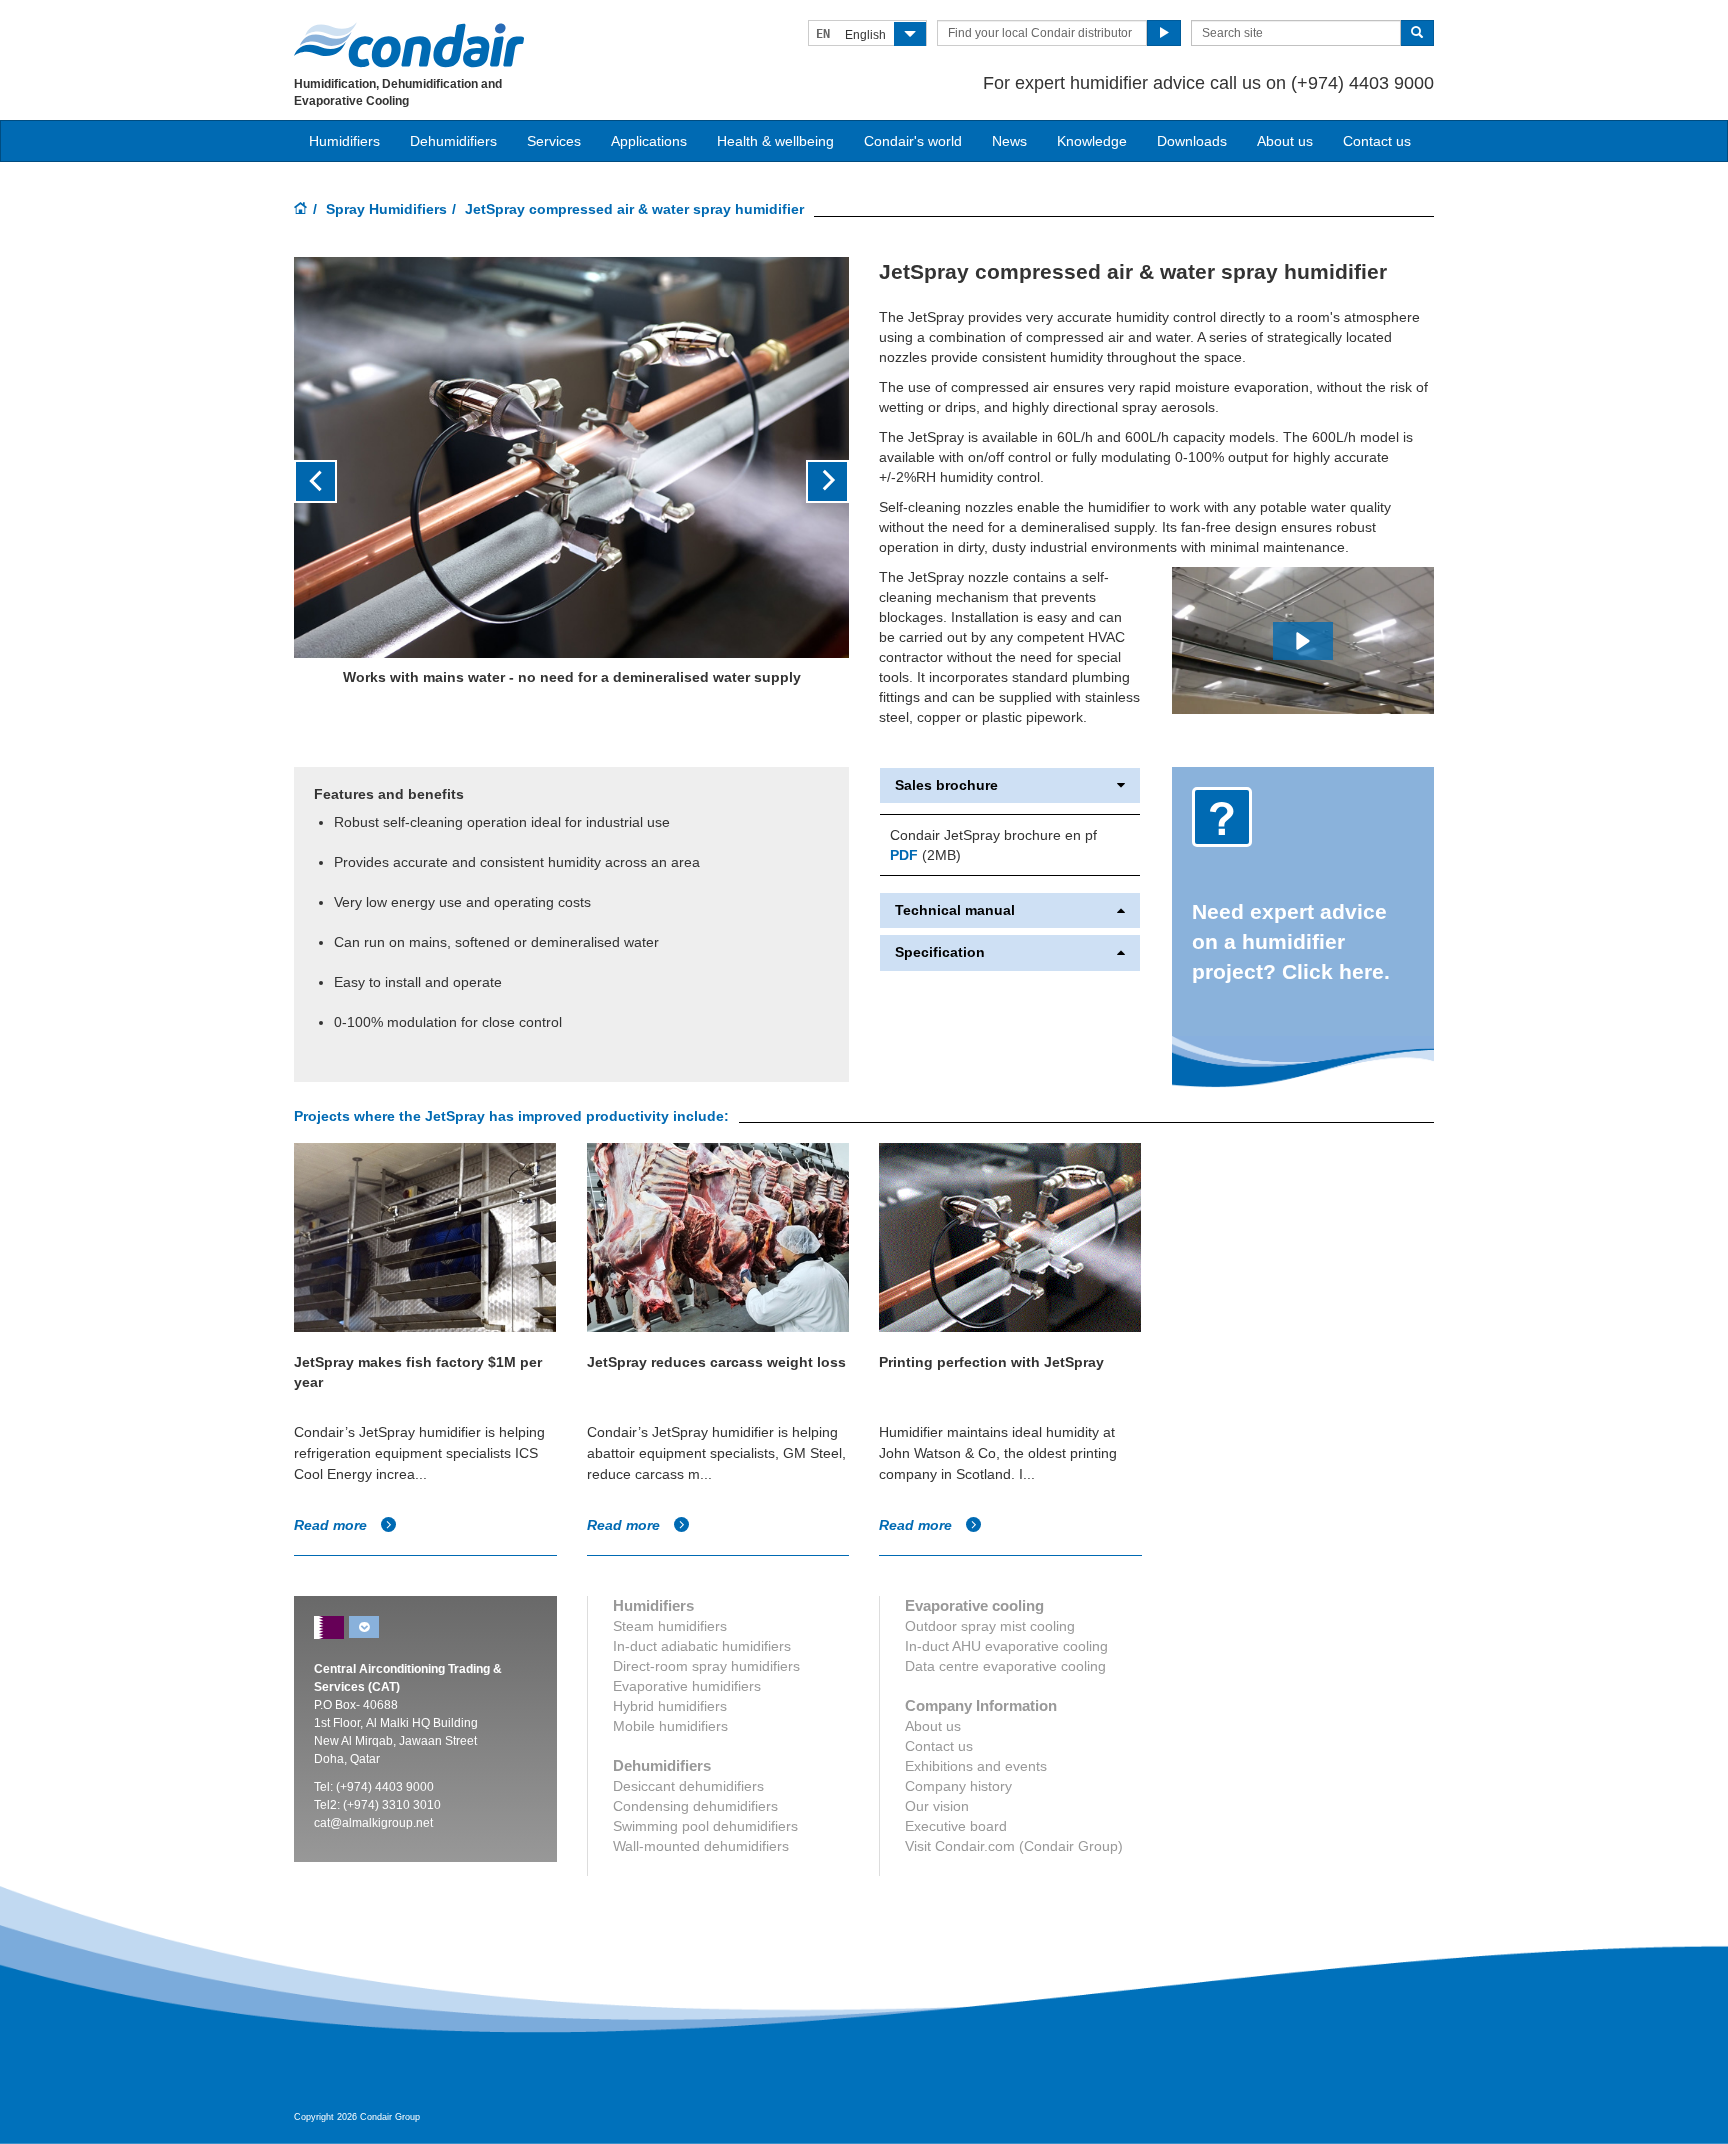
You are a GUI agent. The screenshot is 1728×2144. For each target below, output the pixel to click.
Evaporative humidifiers (687, 1686)
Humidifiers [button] (344, 141)
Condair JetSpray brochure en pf (993, 835)
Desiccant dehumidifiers (688, 1786)
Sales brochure (946, 785)
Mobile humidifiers (670, 1726)
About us (1285, 141)
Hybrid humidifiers (670, 1706)
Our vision (937, 1806)
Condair (409, 45)
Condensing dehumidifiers (695, 1806)
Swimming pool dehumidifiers (705, 1826)
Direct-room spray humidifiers (706, 1666)
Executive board (956, 1826)
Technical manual (955, 910)
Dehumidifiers (453, 141)
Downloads (1192, 141)
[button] (335, 481)
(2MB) (925, 855)
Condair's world (913, 141)
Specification (940, 952)
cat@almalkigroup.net (373, 1823)
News (1009, 141)
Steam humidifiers (670, 1626)
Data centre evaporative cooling (1005, 1666)
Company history (958, 1786)
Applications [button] (649, 141)
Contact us (1377, 141)
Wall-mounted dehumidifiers (701, 1846)
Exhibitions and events (976, 1766)
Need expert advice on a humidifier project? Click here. (1291, 941)
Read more (332, 1525)
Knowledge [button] (1092, 141)
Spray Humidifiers (386, 209)
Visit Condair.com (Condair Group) (1014, 1846)
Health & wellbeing (775, 141)
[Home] (301, 210)
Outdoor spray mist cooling (990, 1626)
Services (554, 141)
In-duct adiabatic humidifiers (702, 1646)
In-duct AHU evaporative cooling (1006, 1646)
